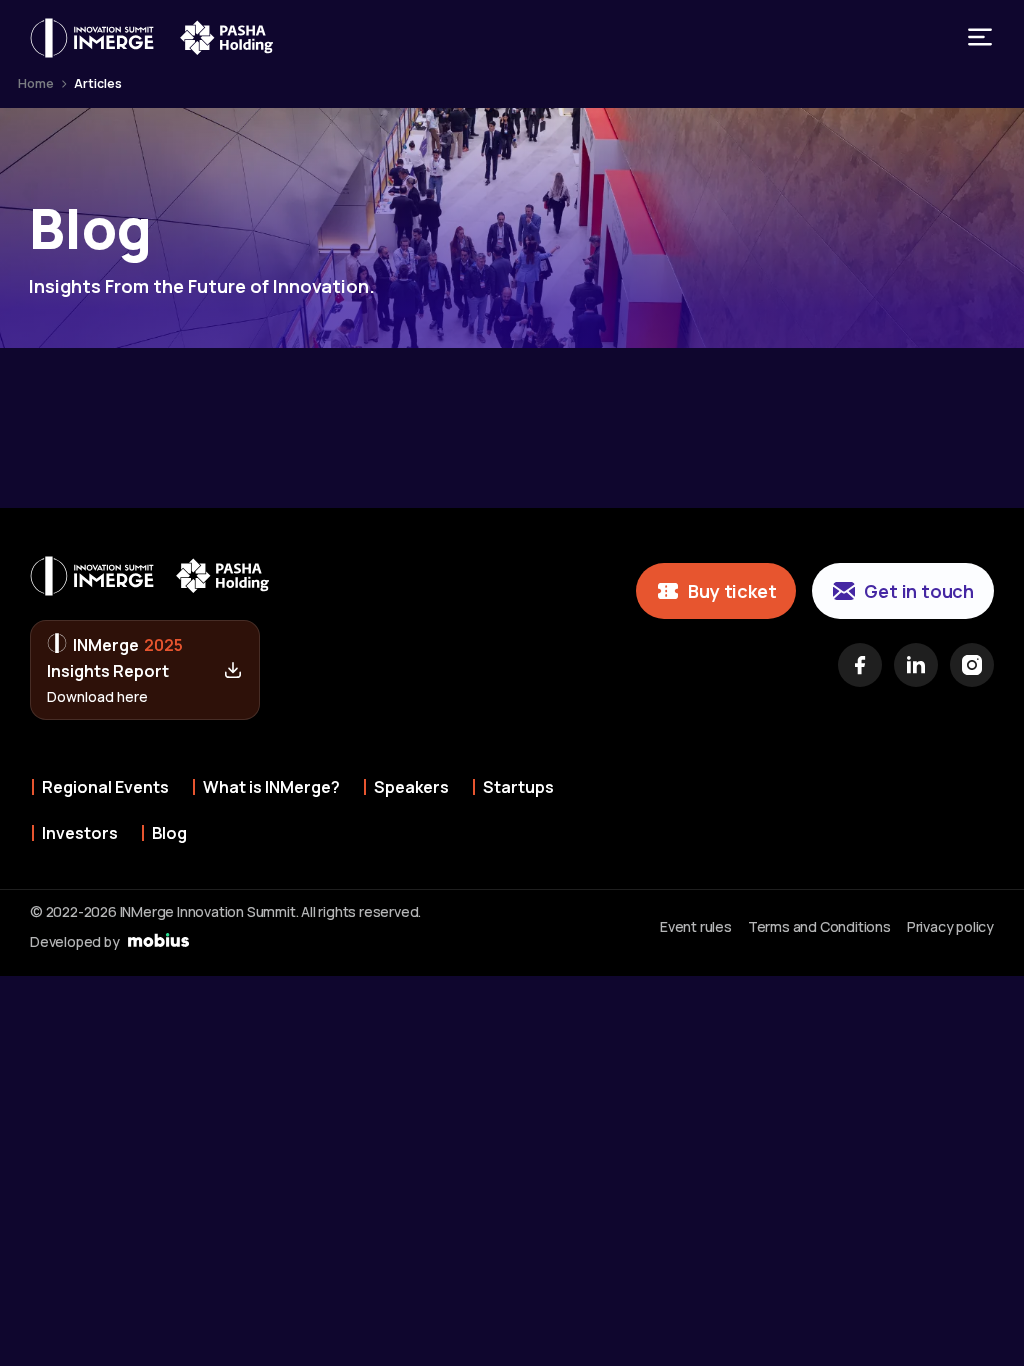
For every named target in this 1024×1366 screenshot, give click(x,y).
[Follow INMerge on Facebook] (860, 665)
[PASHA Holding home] (226, 38)
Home (36, 84)
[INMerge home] (92, 38)
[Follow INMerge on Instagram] (972, 665)
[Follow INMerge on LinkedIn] (916, 665)
